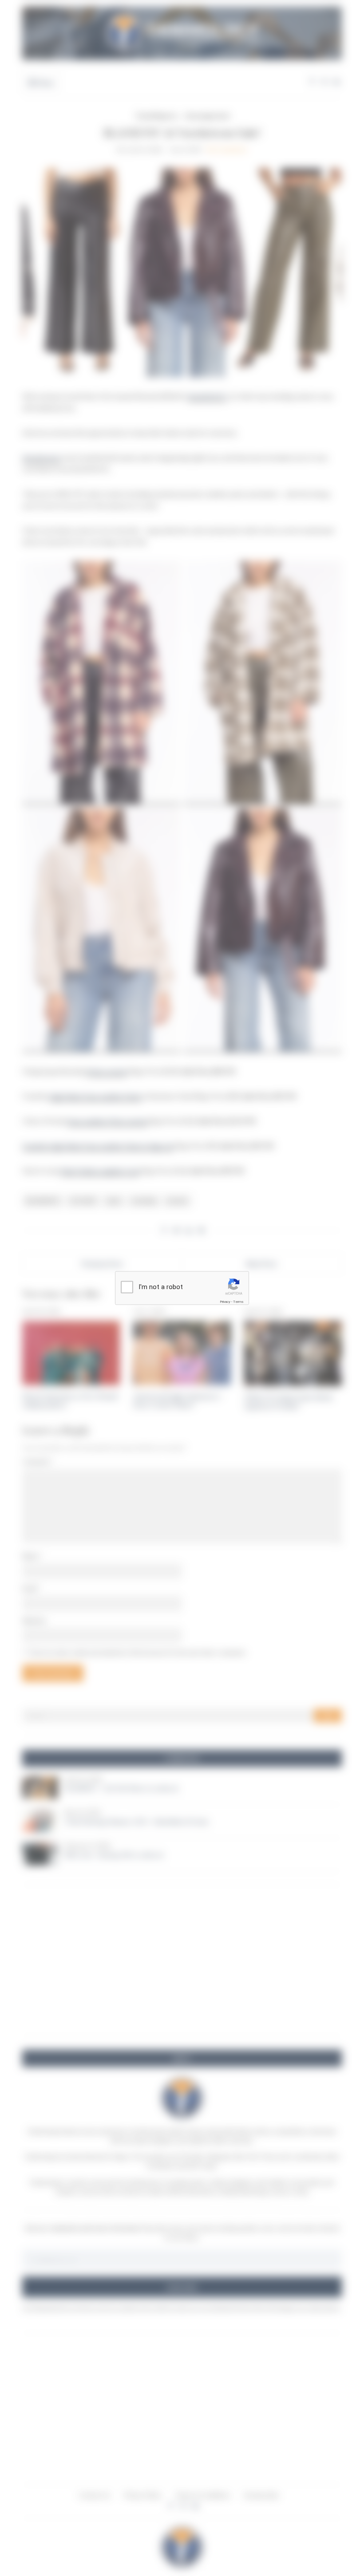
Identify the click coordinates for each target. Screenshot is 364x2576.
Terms (238, 1302)
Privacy (225, 1302)
